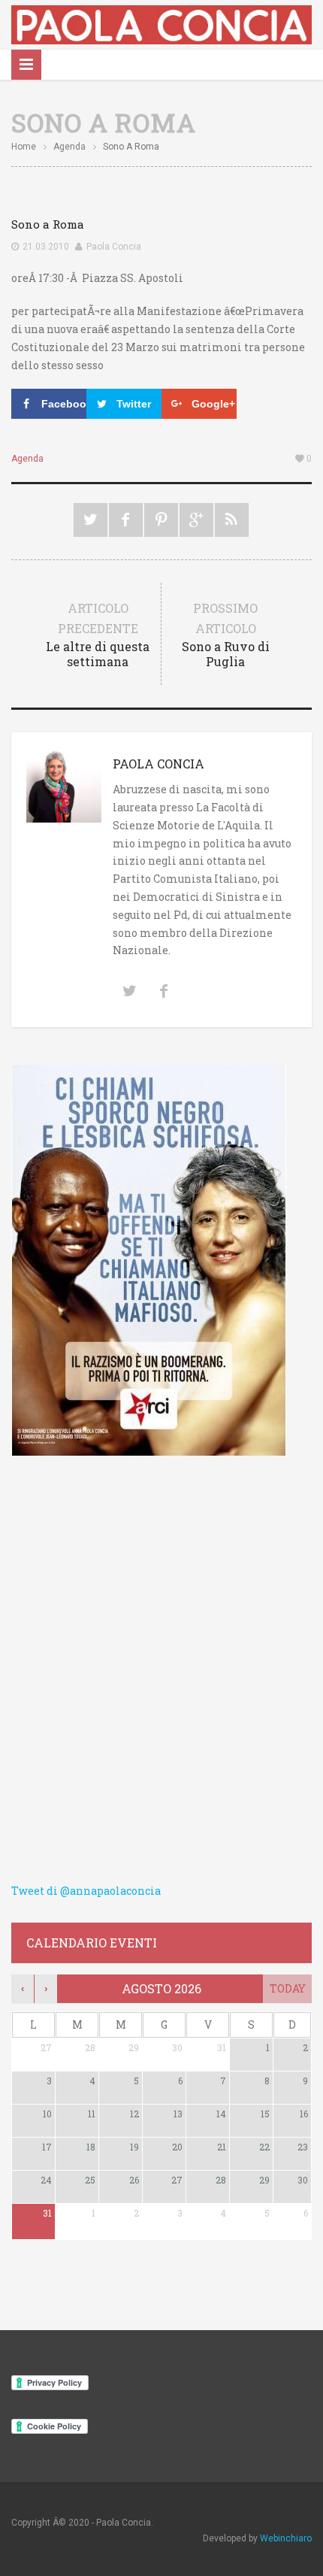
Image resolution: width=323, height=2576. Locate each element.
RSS (232, 520)
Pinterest (161, 520)
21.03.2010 (46, 247)
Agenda (69, 147)
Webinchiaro (286, 2538)
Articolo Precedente (98, 635)
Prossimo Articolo (226, 635)
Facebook (126, 520)
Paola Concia (114, 247)
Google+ (196, 520)
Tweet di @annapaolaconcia (86, 1891)
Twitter (91, 520)
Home (24, 147)
